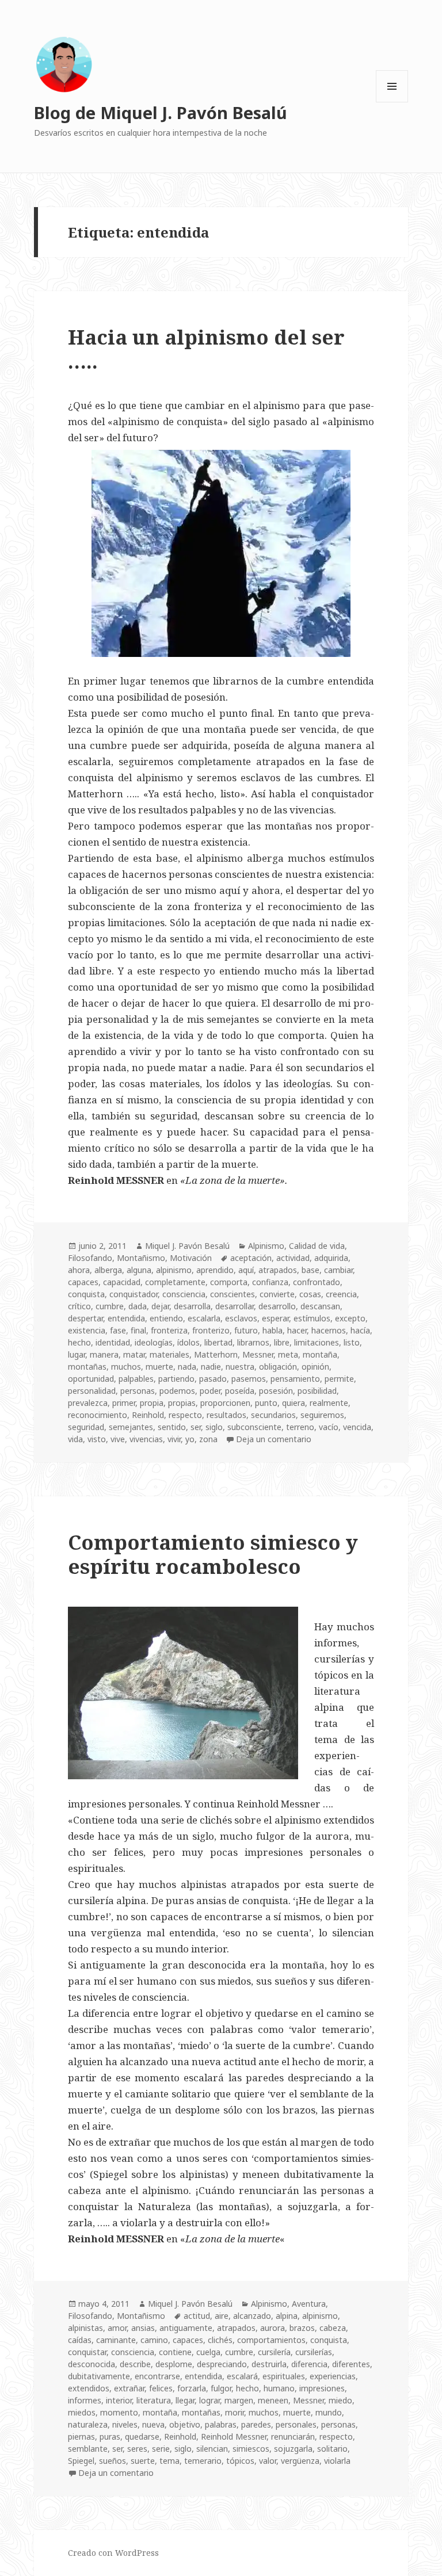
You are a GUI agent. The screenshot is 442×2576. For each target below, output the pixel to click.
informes (85, 2400)
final (138, 1330)
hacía (360, 1330)
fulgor (221, 2388)
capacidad (122, 1282)
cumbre (110, 1306)
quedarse (142, 2437)
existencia (87, 1330)
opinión (315, 1367)
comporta (229, 1282)
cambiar (338, 1270)
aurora (273, 2328)
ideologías (154, 1342)
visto (97, 1439)
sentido (172, 1427)
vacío (329, 1427)
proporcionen (225, 1403)
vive (118, 1439)
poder (210, 1391)
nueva (153, 2424)
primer (124, 1403)
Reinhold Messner (234, 2437)
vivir (174, 1439)
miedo (340, 2400)
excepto (350, 1318)
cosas (310, 1294)
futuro (246, 1330)
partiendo (176, 1379)
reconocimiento (98, 1415)
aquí (246, 1270)
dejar (160, 1306)
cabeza (333, 2328)
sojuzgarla (293, 2449)
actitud (197, 2316)
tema (169, 2461)
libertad (218, 1342)
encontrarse (157, 2376)
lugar (77, 1354)
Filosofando (90, 1258)
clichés (220, 2340)
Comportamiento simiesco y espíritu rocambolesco (213, 1554)
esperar (275, 1318)
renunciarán (293, 2437)
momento (119, 2412)
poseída (240, 1391)
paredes (256, 2424)
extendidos (89, 2388)
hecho (79, 1342)
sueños (113, 2461)
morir (235, 2412)
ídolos (188, 1342)
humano (279, 2388)
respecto (185, 1415)
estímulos (312, 1318)
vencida (357, 1427)
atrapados (278, 1270)
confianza (270, 1282)
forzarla (192, 2388)
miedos (82, 2412)
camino (154, 2340)
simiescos (251, 2449)
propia (152, 1403)
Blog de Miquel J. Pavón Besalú (161, 112)
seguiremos (322, 1415)
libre (282, 1342)
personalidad (92, 1391)
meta (288, 1354)
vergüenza (300, 2461)
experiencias (333, 2376)
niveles (125, 2424)
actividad (293, 1258)
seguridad (86, 1427)
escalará (242, 2376)
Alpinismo (266, 1246)
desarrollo (277, 1306)
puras (110, 2437)
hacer (297, 1330)
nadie (211, 1367)
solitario (332, 2449)
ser (196, 1427)
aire (222, 2316)
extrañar (129, 2388)
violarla (337, 2461)
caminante (116, 2340)
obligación (278, 1367)
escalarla (204, 1318)
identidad (113, 1342)
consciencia (184, 1294)
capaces (83, 1282)
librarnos (253, 1342)
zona (208, 1439)
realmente (329, 1403)
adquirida (331, 1258)
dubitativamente (99, 2376)
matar (134, 1354)
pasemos (249, 1379)
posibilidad (317, 1391)
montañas (87, 1367)
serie (161, 2449)
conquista (86, 1294)
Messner (258, 1354)
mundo (329, 2412)
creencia (341, 1294)
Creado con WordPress (113, 2553)
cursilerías (314, 2352)
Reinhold (148, 1415)
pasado (213, 1379)
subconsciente (254, 1427)
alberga (108, 1270)
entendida (126, 1318)
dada (138, 1306)
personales (296, 2424)
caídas (80, 2340)
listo (352, 1342)
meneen (273, 2400)
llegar (185, 2400)
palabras (221, 2424)
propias (182, 1403)
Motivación (191, 1258)
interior (119, 2400)
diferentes (351, 2364)
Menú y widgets (392, 102)
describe (135, 2364)
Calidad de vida (317, 1246)
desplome (174, 2364)
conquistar (87, 2352)
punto (266, 1403)
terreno (300, 1427)
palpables (136, 1379)
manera (104, 1354)
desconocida (92, 2364)
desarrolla (192, 1306)
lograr (209, 2400)
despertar (85, 1318)
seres (137, 2449)
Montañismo (141, 1258)
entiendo (166, 1318)
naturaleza (88, 2424)
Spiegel (81, 2461)
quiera (294, 1403)
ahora (79, 1270)
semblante (88, 2449)
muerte (159, 1367)
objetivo (185, 2424)
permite (339, 1379)
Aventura (309, 2304)
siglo (214, 1427)
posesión (276, 1391)
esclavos (241, 1318)
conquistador (134, 1294)
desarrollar (235, 1306)
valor (268, 2461)
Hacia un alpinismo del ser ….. (206, 349)
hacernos (329, 1330)
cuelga (208, 2352)
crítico (79, 1306)
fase (118, 1330)
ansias (143, 2328)
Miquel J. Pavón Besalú (187, 1246)
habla (273, 1330)
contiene (175, 2352)
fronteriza (169, 1330)
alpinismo (174, 1270)
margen (239, 2400)
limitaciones (317, 1342)
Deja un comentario (274, 1439)
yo (190, 1439)
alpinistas (85, 2328)
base (310, 1270)
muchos (126, 1367)
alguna (139, 1270)
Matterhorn (216, 1354)
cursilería (274, 2352)
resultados (226, 1415)
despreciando (222, 2364)
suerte (143, 2461)
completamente (175, 1282)
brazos (302, 2328)
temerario (203, 2461)
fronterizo (211, 1330)
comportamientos (271, 2340)
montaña (320, 1354)
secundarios (273, 1415)
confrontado (317, 1282)
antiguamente (186, 2328)
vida (75, 1439)
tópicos (240, 2461)
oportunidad (91, 1379)
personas (138, 1391)
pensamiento (295, 1379)
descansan (320, 1306)
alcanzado (252, 2316)
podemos (177, 1391)
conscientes (233, 1294)
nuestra (240, 1367)
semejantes (131, 1427)
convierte (277, 1294)
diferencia (309, 2364)
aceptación (251, 1258)
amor (117, 2328)
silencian (212, 2449)
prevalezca (88, 1403)
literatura (154, 2400)
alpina (287, 2316)
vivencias (146, 1439)
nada (187, 1367)
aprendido (215, 1270)
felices (161, 2388)
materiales (169, 1354)
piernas (81, 2437)
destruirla (269, 2364)
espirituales (284, 2376)
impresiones (322, 2388)
